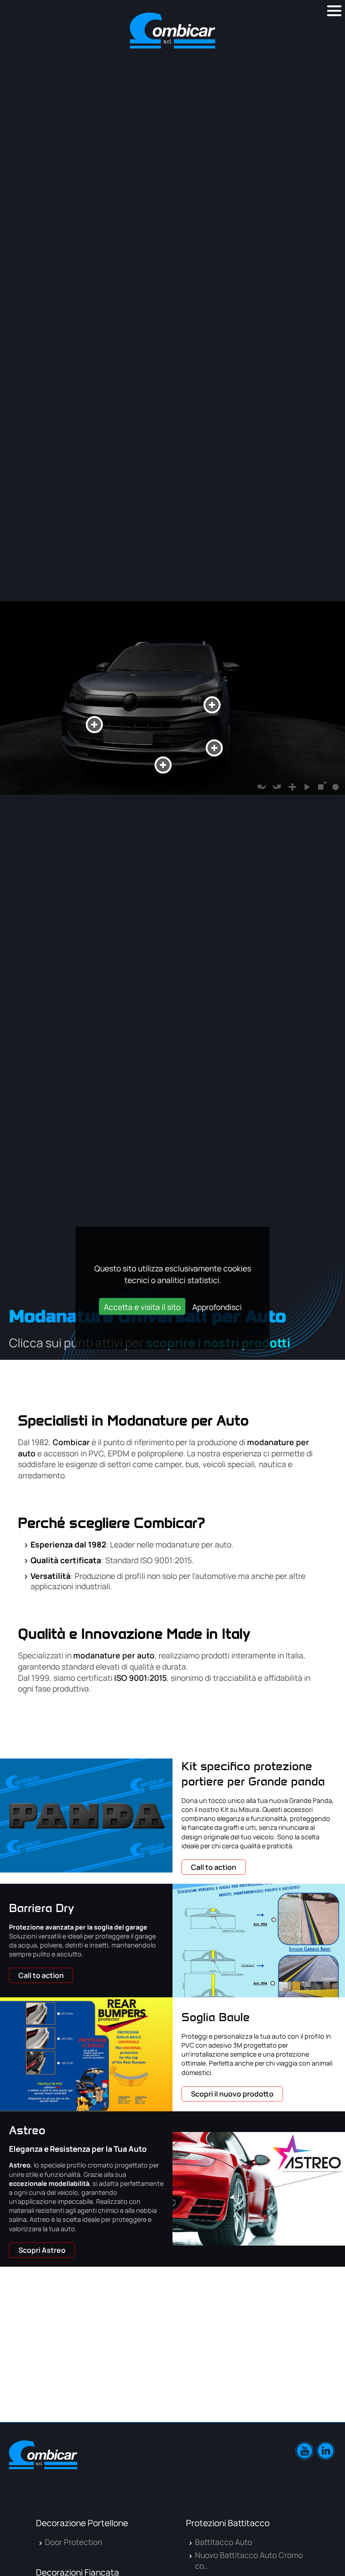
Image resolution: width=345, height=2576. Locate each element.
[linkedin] (326, 2451)
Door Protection (73, 2542)
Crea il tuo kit (285, 2406)
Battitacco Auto (223, 2542)
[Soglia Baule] (86, 2054)
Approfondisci (217, 1307)
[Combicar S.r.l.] (172, 31)
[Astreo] (259, 2189)
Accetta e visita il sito (142, 1307)
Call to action (214, 1867)
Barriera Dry (42, 1908)
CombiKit (278, 2286)
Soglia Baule (216, 2017)
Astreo (27, 2130)
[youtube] (305, 2451)
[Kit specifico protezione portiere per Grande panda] (86, 1815)
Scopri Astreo (42, 2250)
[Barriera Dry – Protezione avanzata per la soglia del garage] (259, 1941)
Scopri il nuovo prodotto (232, 2094)
